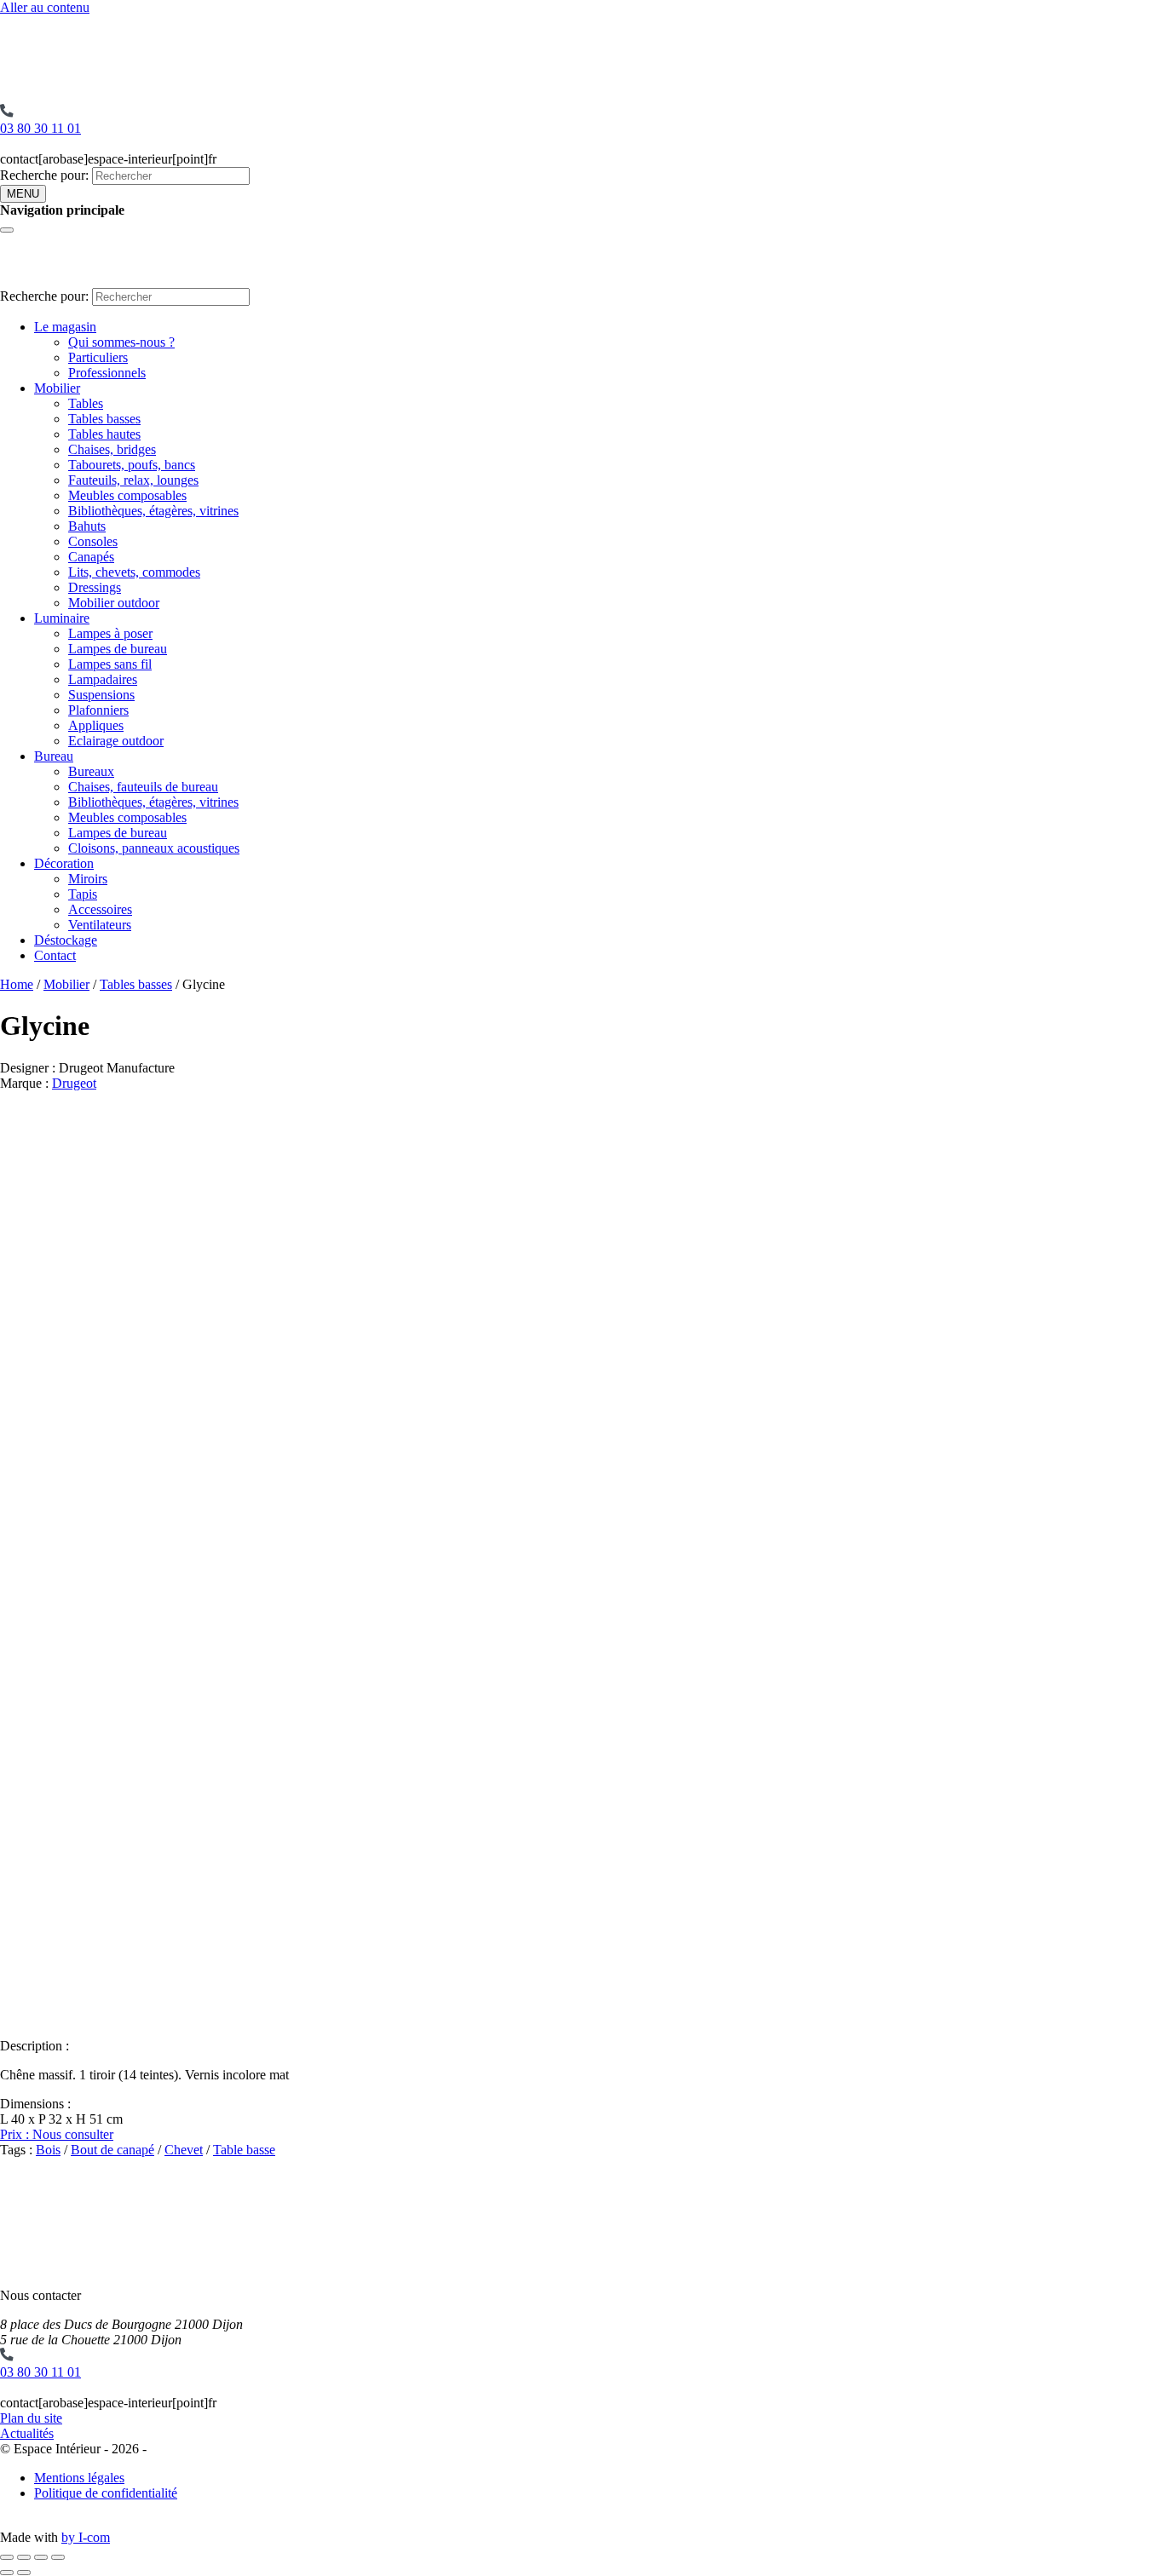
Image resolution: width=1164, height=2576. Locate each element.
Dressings (95, 587)
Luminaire (62, 618)
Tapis (83, 894)
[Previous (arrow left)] (7, 2573)
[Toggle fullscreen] (41, 2557)
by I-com (86, 2537)
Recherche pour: (44, 175)
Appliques (96, 725)
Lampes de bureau (118, 649)
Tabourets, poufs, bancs (132, 465)
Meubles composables (127, 495)
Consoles (93, 541)
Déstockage (66, 940)
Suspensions (101, 695)
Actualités (27, 2433)
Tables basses (104, 419)
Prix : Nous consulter (57, 2134)
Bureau (54, 756)
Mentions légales (79, 2478)
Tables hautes (104, 434)
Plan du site (31, 2418)
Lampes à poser (110, 633)
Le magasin (65, 327)
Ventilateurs (100, 925)
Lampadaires (103, 679)
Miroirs (88, 879)
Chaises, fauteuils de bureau (143, 787)
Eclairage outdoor (116, 741)
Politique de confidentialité (106, 2493)
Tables (86, 403)
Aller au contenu (45, 7)
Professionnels (107, 373)
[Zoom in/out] (58, 2557)
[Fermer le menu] (7, 230)
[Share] (24, 2557)
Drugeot (74, 1083)
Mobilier (57, 388)
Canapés (91, 557)
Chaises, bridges (112, 449)
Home (17, 984)
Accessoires (100, 909)
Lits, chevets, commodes (134, 572)
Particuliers (98, 357)
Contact (55, 955)
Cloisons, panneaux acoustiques (154, 848)
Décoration (64, 863)
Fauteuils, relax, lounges (133, 480)
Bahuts (87, 526)
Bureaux (91, 771)
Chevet (184, 2150)
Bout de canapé (112, 2150)
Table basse (244, 2150)
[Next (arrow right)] (24, 2573)
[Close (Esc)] (7, 2557)
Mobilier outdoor (114, 603)
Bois (48, 2150)
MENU (23, 194)
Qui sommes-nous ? (121, 342)
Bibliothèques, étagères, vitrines (153, 511)
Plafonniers (98, 710)
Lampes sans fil (110, 664)
